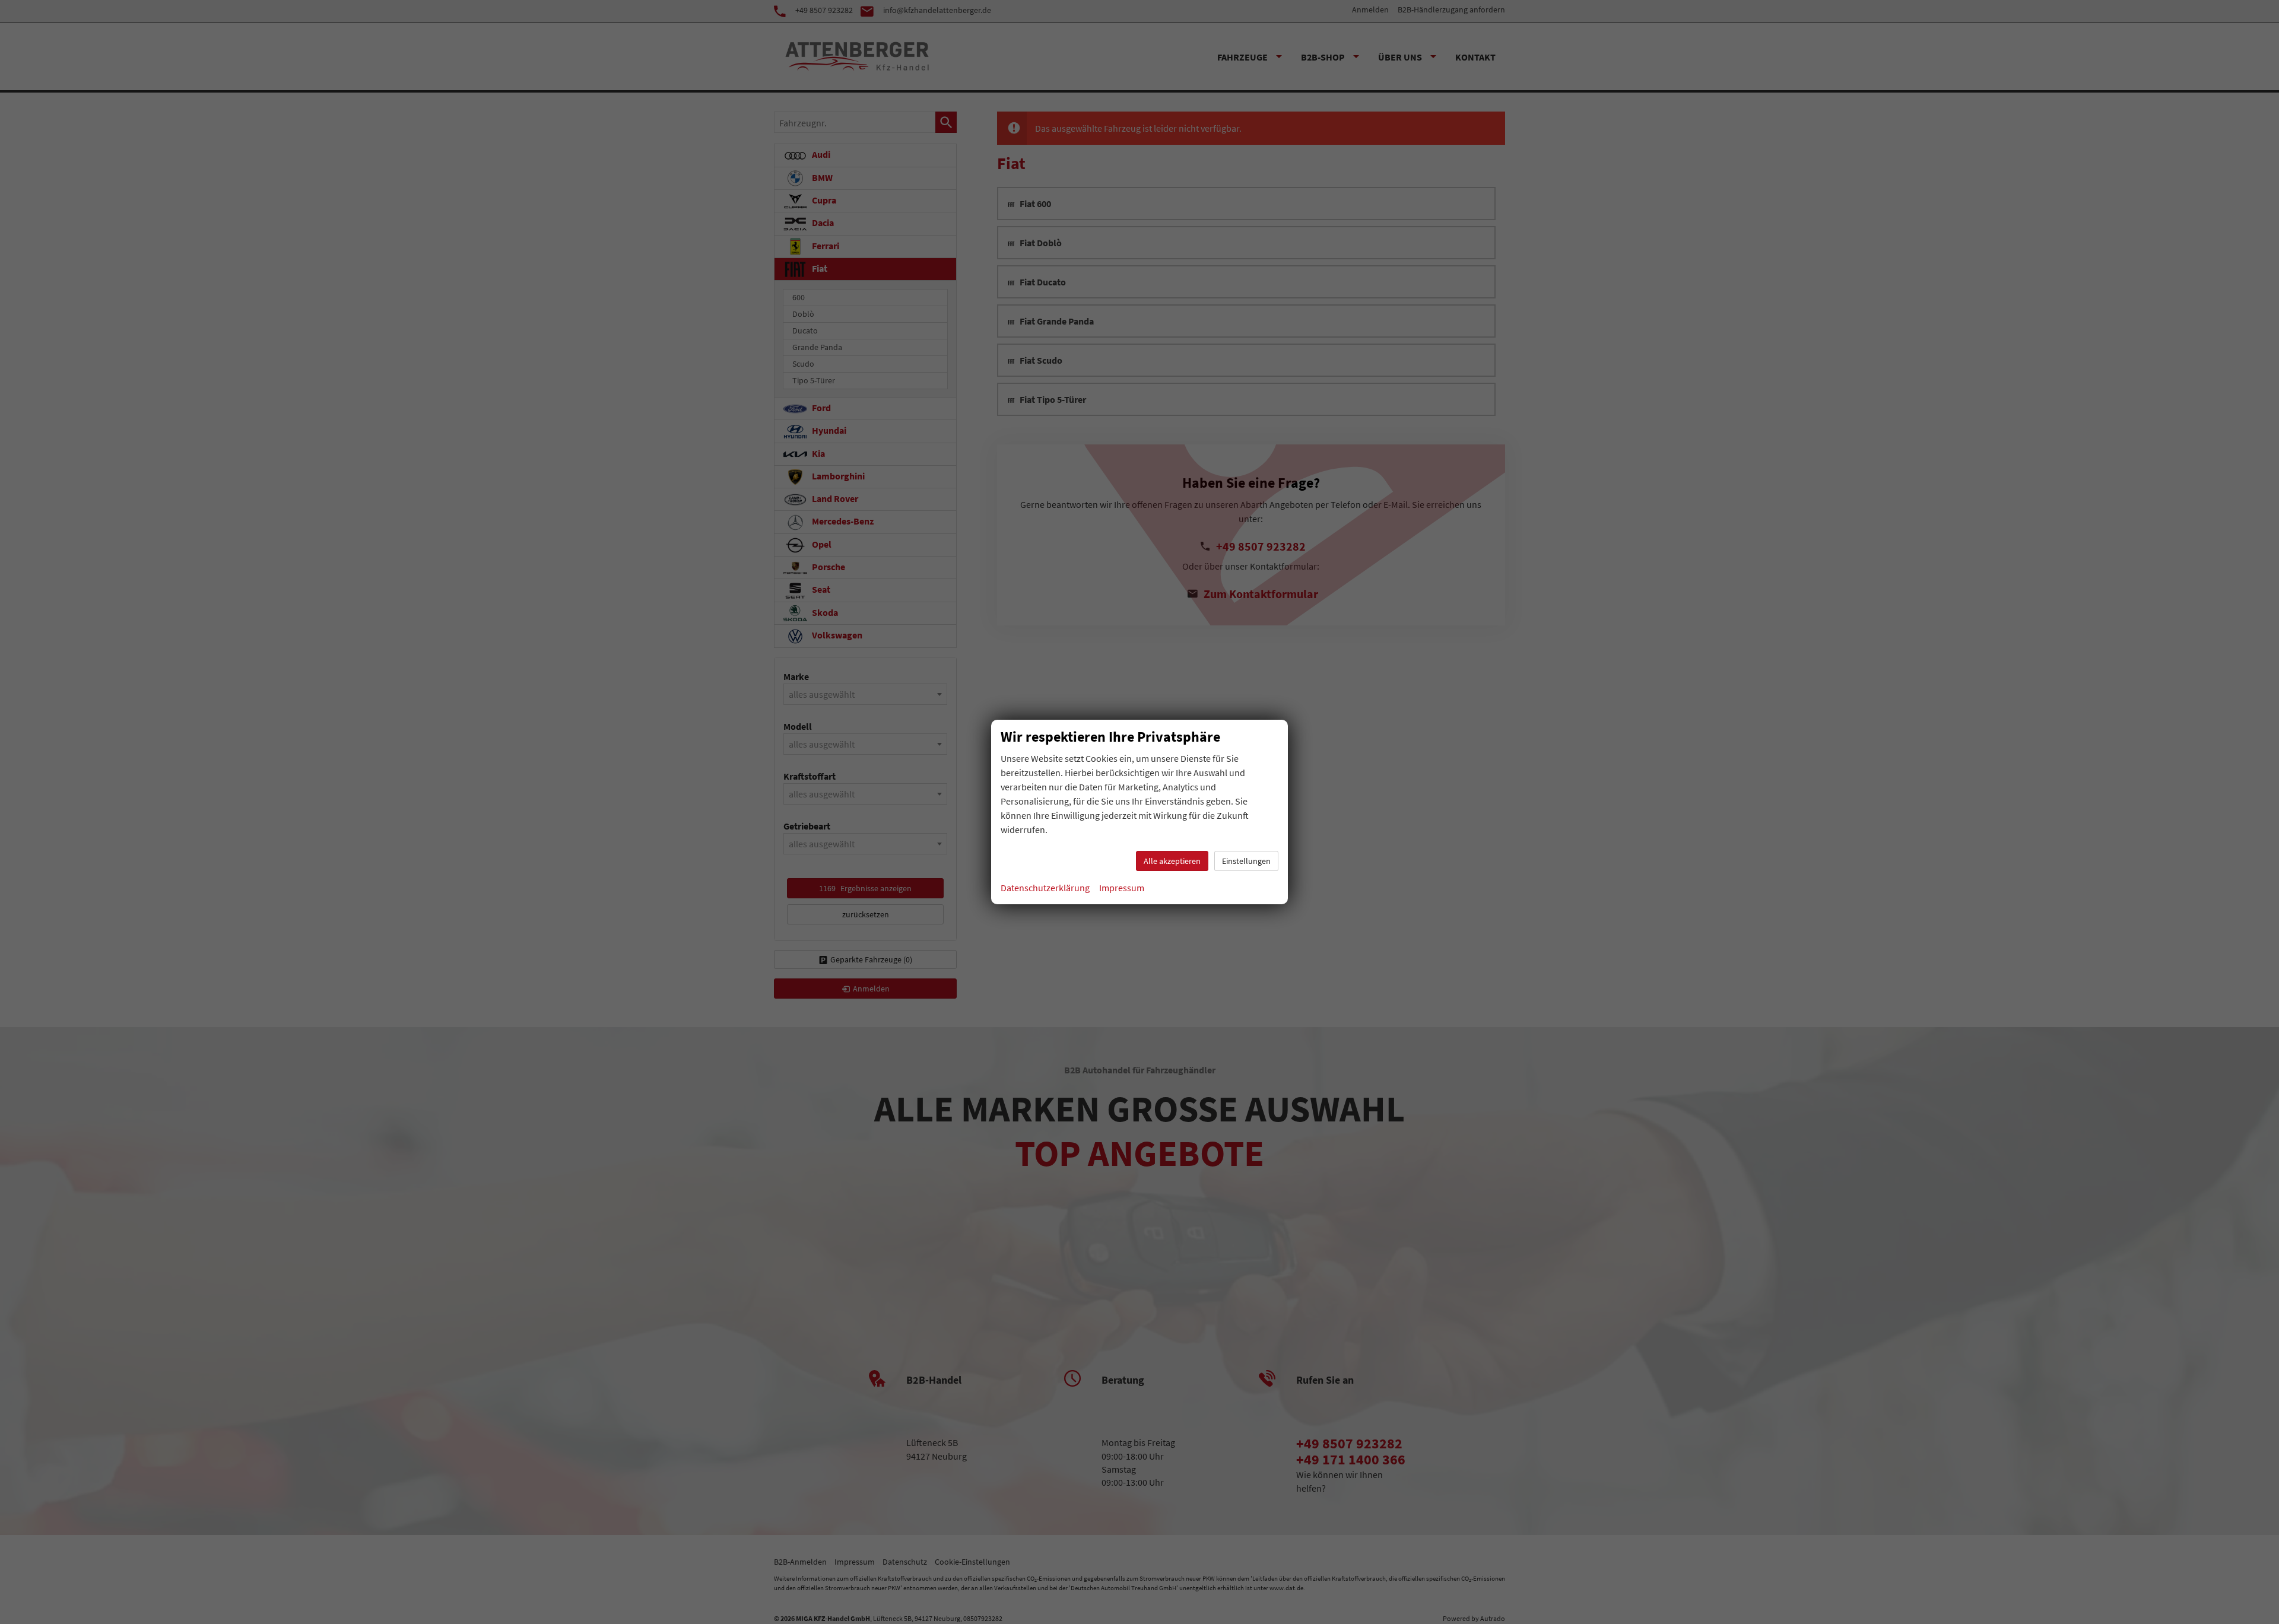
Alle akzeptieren (1172, 861)
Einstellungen (1246, 861)
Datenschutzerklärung (1045, 888)
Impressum (1122, 888)
